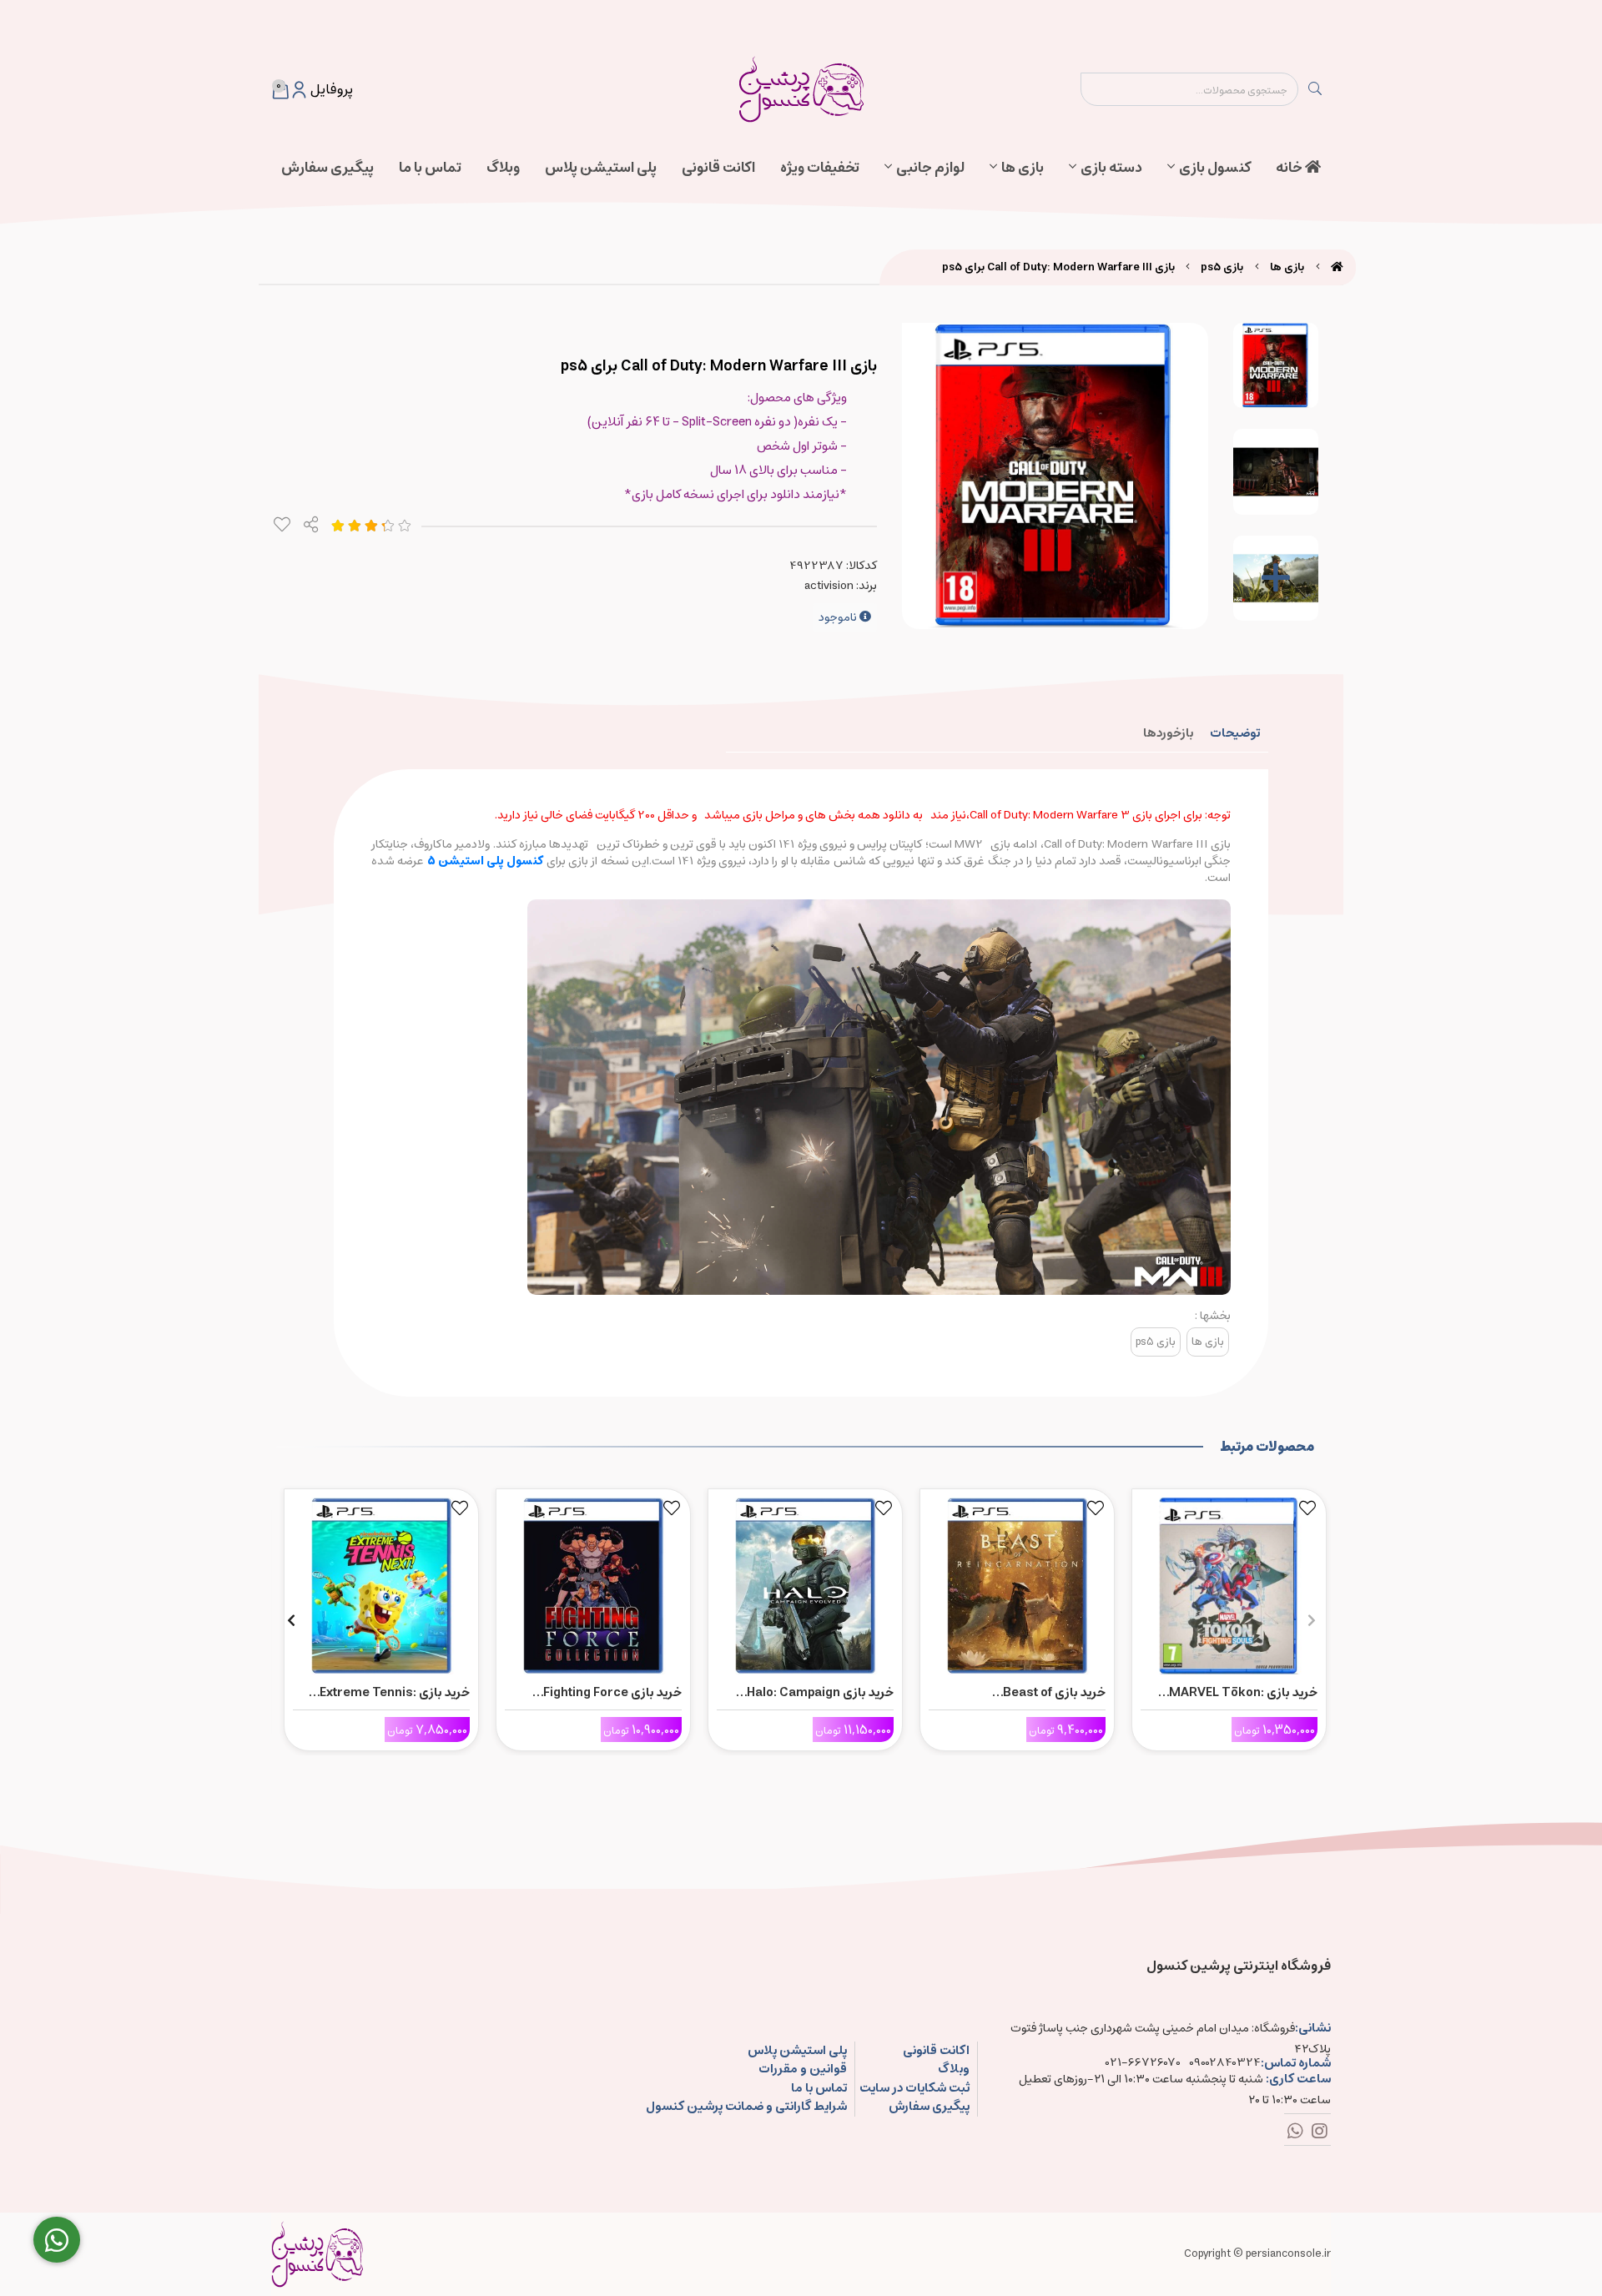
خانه (1290, 168)
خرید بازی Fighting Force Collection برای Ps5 (612, 1693)
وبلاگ (503, 168)
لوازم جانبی (930, 168)
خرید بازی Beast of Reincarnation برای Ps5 (1037, 1693)
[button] (1311, 1620)
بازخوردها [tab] (1168, 733)
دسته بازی (1111, 168)
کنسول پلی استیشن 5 (487, 861)
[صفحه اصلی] (1337, 267)
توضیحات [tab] (1235, 733)
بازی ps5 (1222, 267)
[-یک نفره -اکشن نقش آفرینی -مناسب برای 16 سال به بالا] (1017, 1582)
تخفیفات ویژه (820, 168)
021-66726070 (1143, 2063)
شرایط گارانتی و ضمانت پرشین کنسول (746, 2107)
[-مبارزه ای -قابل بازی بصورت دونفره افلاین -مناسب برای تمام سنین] (1229, 1582)
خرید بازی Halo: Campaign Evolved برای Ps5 (820, 1693)
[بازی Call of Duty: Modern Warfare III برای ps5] (317, 2254)
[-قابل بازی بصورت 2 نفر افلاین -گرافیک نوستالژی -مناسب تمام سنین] (593, 1582)
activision (829, 586)
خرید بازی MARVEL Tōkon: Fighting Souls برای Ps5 (1243, 1693)
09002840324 (1225, 2063)
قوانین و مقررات (802, 2069)
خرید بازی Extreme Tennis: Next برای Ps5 (395, 1693)
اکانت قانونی (718, 168)
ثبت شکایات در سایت (914, 2089)
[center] (1315, 89)
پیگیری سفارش (327, 168)
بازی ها (1023, 168)
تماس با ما (430, 168)
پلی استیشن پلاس (601, 168)
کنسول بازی (1215, 168)
